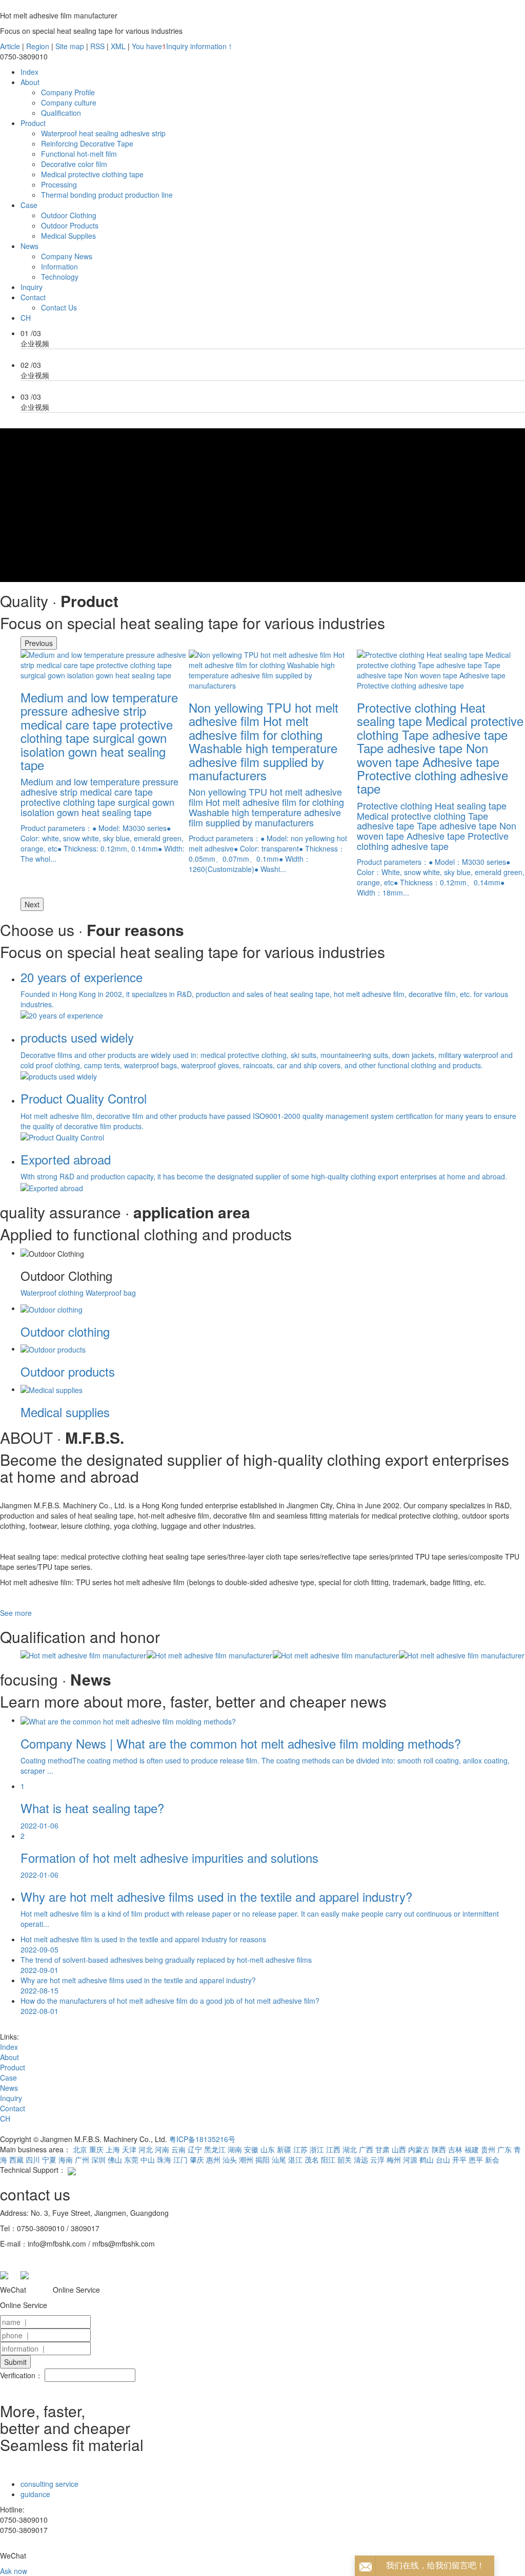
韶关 (345, 2159)
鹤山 (427, 2159)
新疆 (284, 2149)
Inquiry (32, 287)
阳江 (328, 2159)
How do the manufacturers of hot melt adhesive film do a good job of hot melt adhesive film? (170, 2006)
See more (16, 1613)
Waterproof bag (111, 1293)
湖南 (235, 2149)
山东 (268, 2149)
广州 (82, 2159)
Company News (67, 256)
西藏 (16, 2159)
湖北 (350, 2149)
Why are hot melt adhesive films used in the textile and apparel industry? (138, 1985)
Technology (60, 277)
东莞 (131, 2159)
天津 (129, 2149)
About (30, 82)
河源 (410, 2159)
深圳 (98, 2159)
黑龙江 (215, 2149)
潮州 (246, 2159)
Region (38, 46)
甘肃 (382, 2149)
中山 (148, 2159)
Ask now (14, 2571)
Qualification (61, 113)
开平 (459, 2159)
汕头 (230, 2159)
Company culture (69, 102)
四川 (33, 2159)
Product (33, 123)
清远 (361, 2159)
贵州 (488, 2149)
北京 (80, 2149)
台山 (443, 2159)
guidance (35, 2494)
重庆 (96, 2149)
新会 (492, 2159)
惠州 (213, 2159)
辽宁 (195, 2149)
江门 (180, 2159)
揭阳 (262, 2159)
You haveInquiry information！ (183, 46)
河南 (162, 2149)
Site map (70, 46)
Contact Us (59, 307)
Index (29, 72)
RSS (97, 46)
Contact (33, 297)
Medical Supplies (68, 236)
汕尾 (279, 2159)
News (29, 246)
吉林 (455, 2149)
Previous (39, 643)
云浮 (377, 2159)
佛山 (115, 2159)
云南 (178, 2149)
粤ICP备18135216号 (202, 2139)
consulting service (49, 2484)
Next (32, 904)
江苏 (300, 2149)
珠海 (164, 2159)
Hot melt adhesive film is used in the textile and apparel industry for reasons (143, 1944)
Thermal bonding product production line (107, 195)
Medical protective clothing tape (92, 174)
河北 (146, 2149)
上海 (113, 2149)
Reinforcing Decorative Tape (87, 143)
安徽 (251, 2149)
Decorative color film (74, 164)
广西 (366, 2149)
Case (29, 205)
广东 (504, 2149)
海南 (66, 2159)
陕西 (439, 2149)
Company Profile (68, 92)
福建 (472, 2149)
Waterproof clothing (53, 1293)
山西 (399, 2149)
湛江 (295, 2159)
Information (59, 266)
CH (26, 318)
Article (10, 46)
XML (118, 46)
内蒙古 (419, 2149)
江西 (333, 2149)
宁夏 (49, 2159)
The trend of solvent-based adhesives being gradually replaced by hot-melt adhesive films (166, 1965)
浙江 (317, 2149)
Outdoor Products (70, 225)
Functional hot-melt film (79, 154)
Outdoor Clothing (69, 215)
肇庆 (197, 2159)
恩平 (476, 2159)
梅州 (394, 2159)
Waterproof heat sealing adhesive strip (103, 133)
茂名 (312, 2159)
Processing (59, 184)
